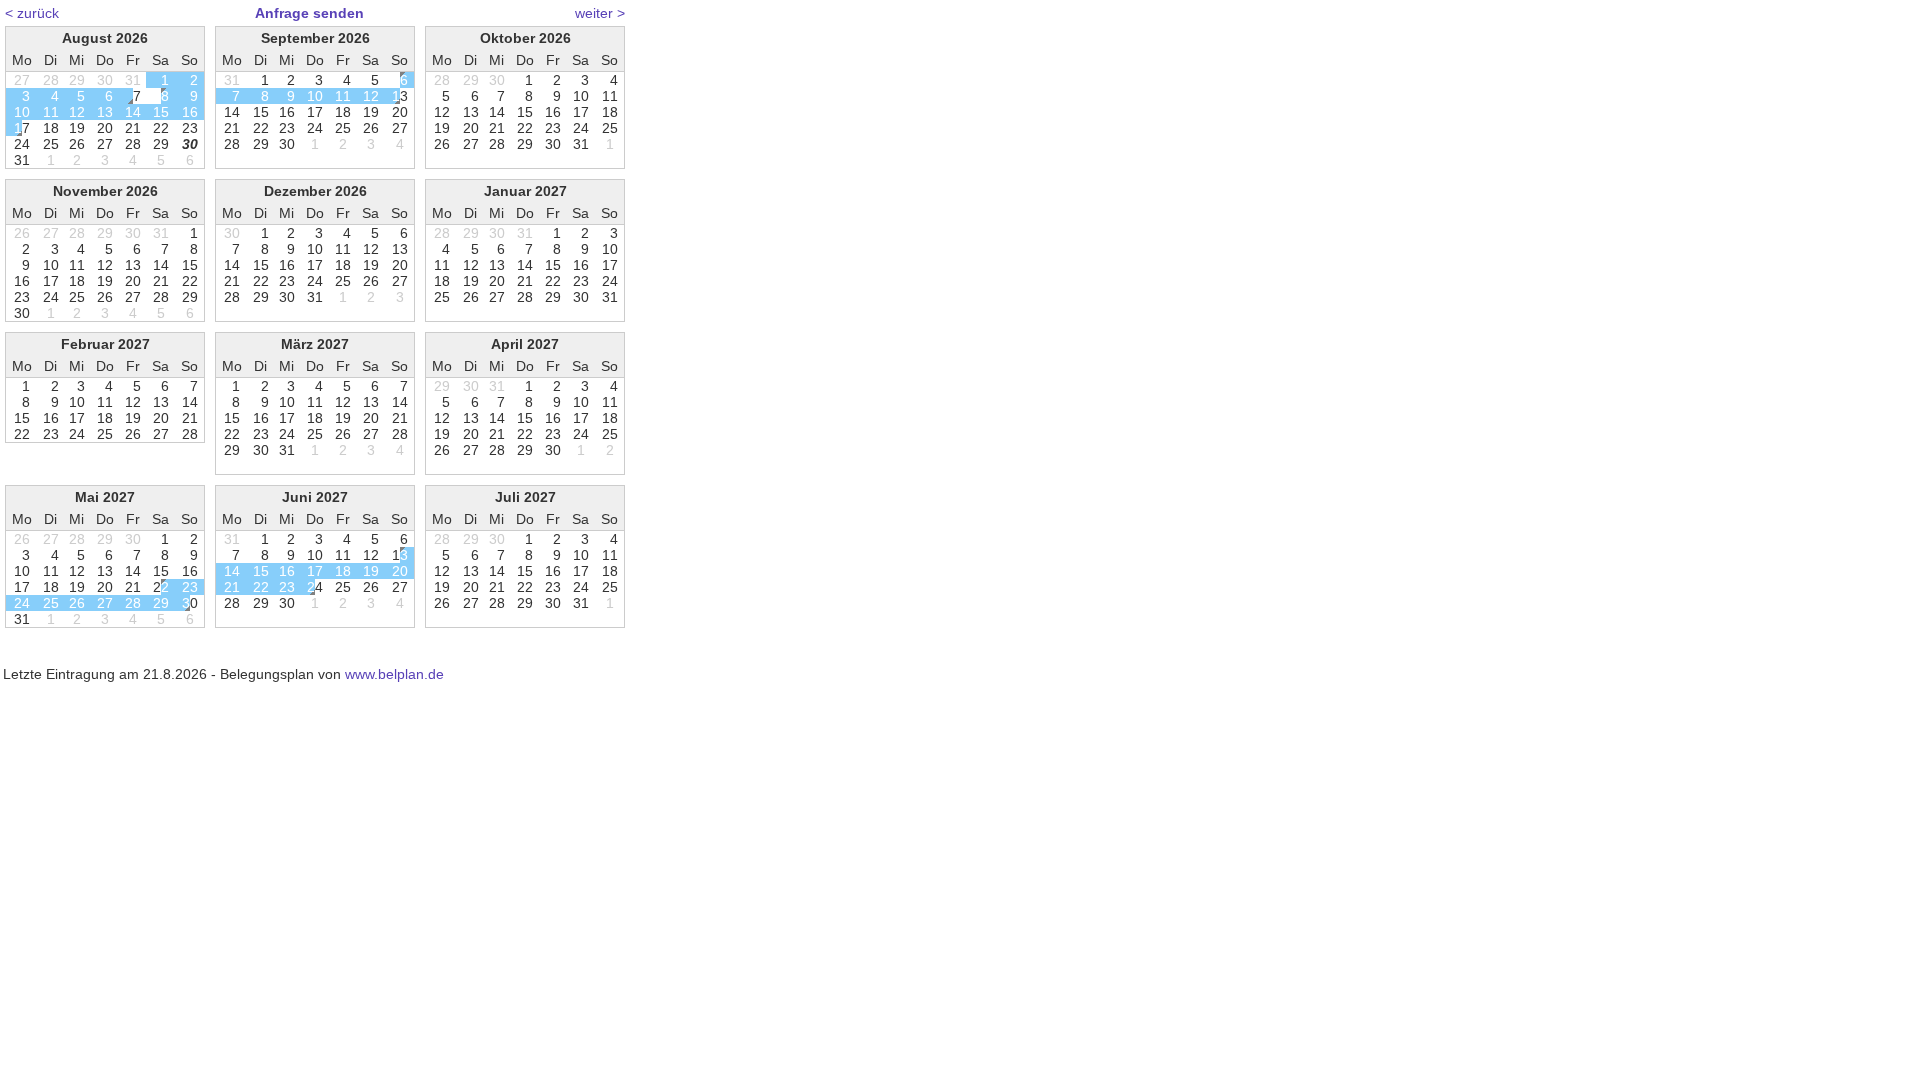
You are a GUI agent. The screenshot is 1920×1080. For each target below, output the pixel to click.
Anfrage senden (309, 13)
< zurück (32, 13)
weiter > (600, 13)
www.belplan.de (394, 674)
